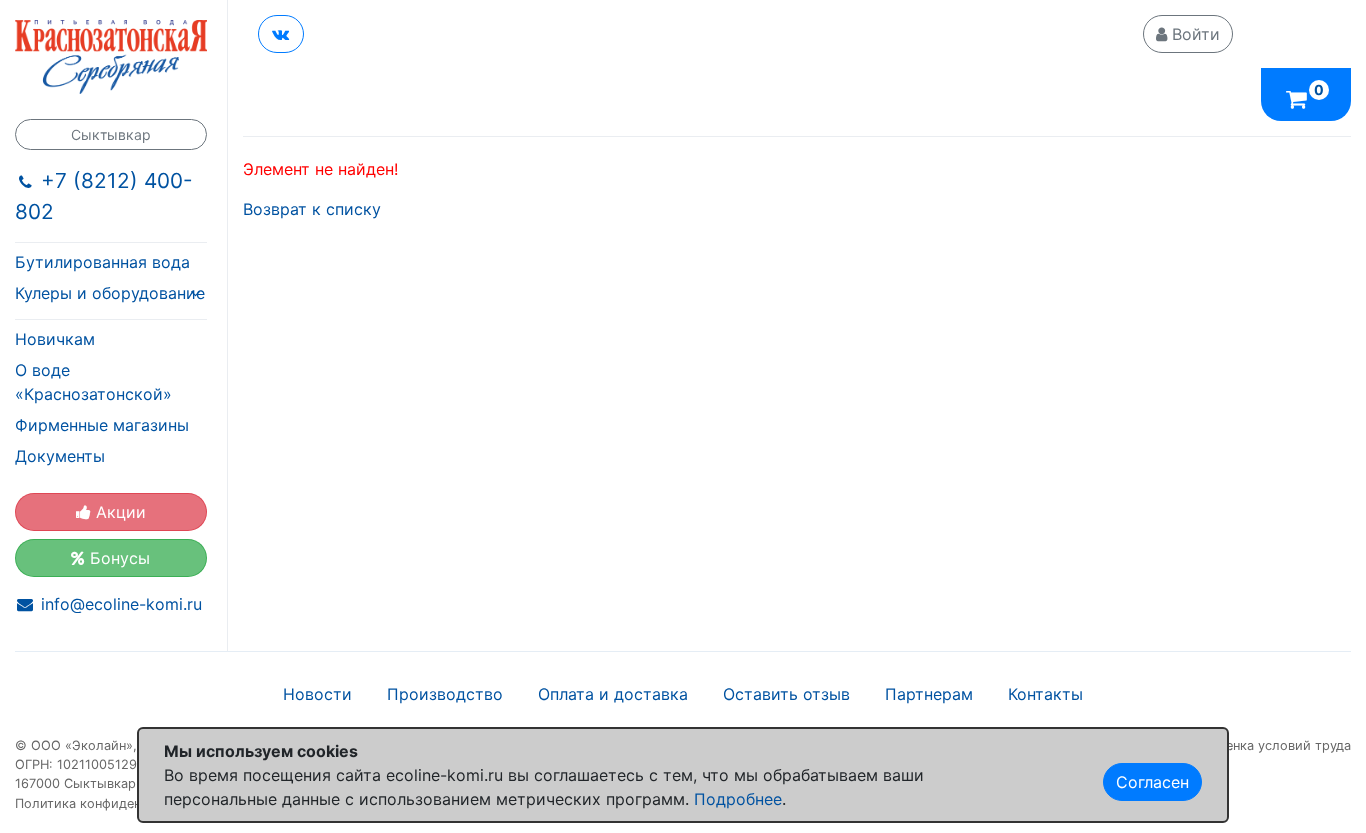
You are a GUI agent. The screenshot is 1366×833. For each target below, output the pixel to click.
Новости (317, 694)
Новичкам (55, 339)
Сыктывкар (111, 134)
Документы (60, 456)
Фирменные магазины (102, 425)
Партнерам (929, 694)
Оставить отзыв (786, 694)
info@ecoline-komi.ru (121, 604)
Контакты (1045, 694)
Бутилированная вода (102, 262)
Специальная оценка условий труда (1237, 745)
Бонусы (117, 558)
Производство (445, 694)
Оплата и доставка (613, 694)
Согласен (1152, 782)
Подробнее (738, 799)
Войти (1193, 34)
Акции (118, 512)
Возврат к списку (312, 209)
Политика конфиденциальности (115, 803)
